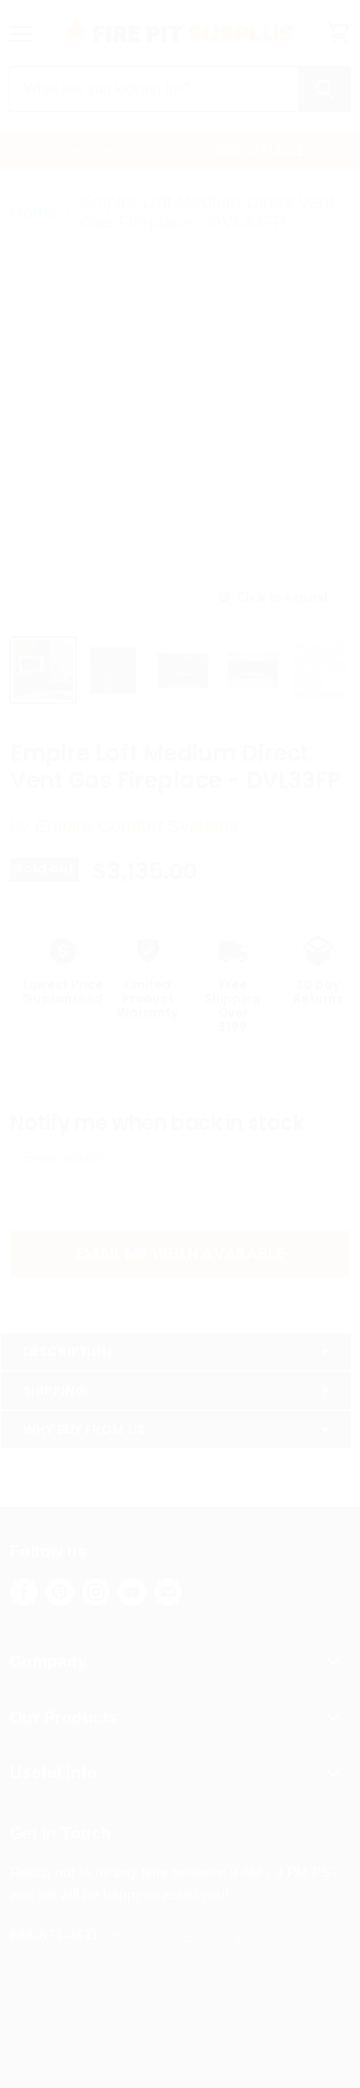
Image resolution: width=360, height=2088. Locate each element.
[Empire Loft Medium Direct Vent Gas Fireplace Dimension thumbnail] (43, 670)
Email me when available (180, 1253)
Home (34, 212)
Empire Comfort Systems (137, 826)
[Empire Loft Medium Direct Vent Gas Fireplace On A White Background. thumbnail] (183, 670)
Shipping (54, 1390)
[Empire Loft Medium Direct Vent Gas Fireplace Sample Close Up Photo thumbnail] (113, 670)
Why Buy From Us (84, 1429)
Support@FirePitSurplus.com (195, 1935)
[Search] (324, 89)
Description (67, 1351)
